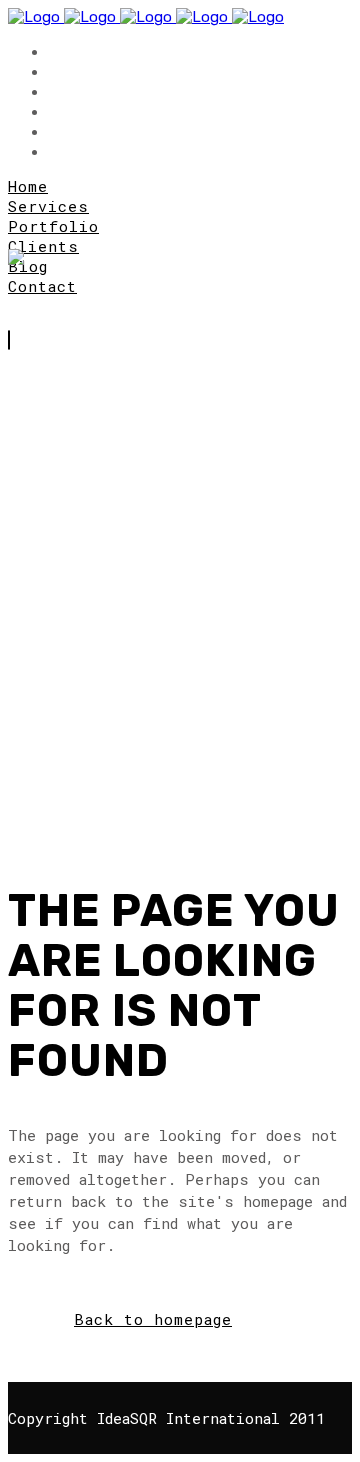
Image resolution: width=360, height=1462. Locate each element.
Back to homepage (153, 1319)
